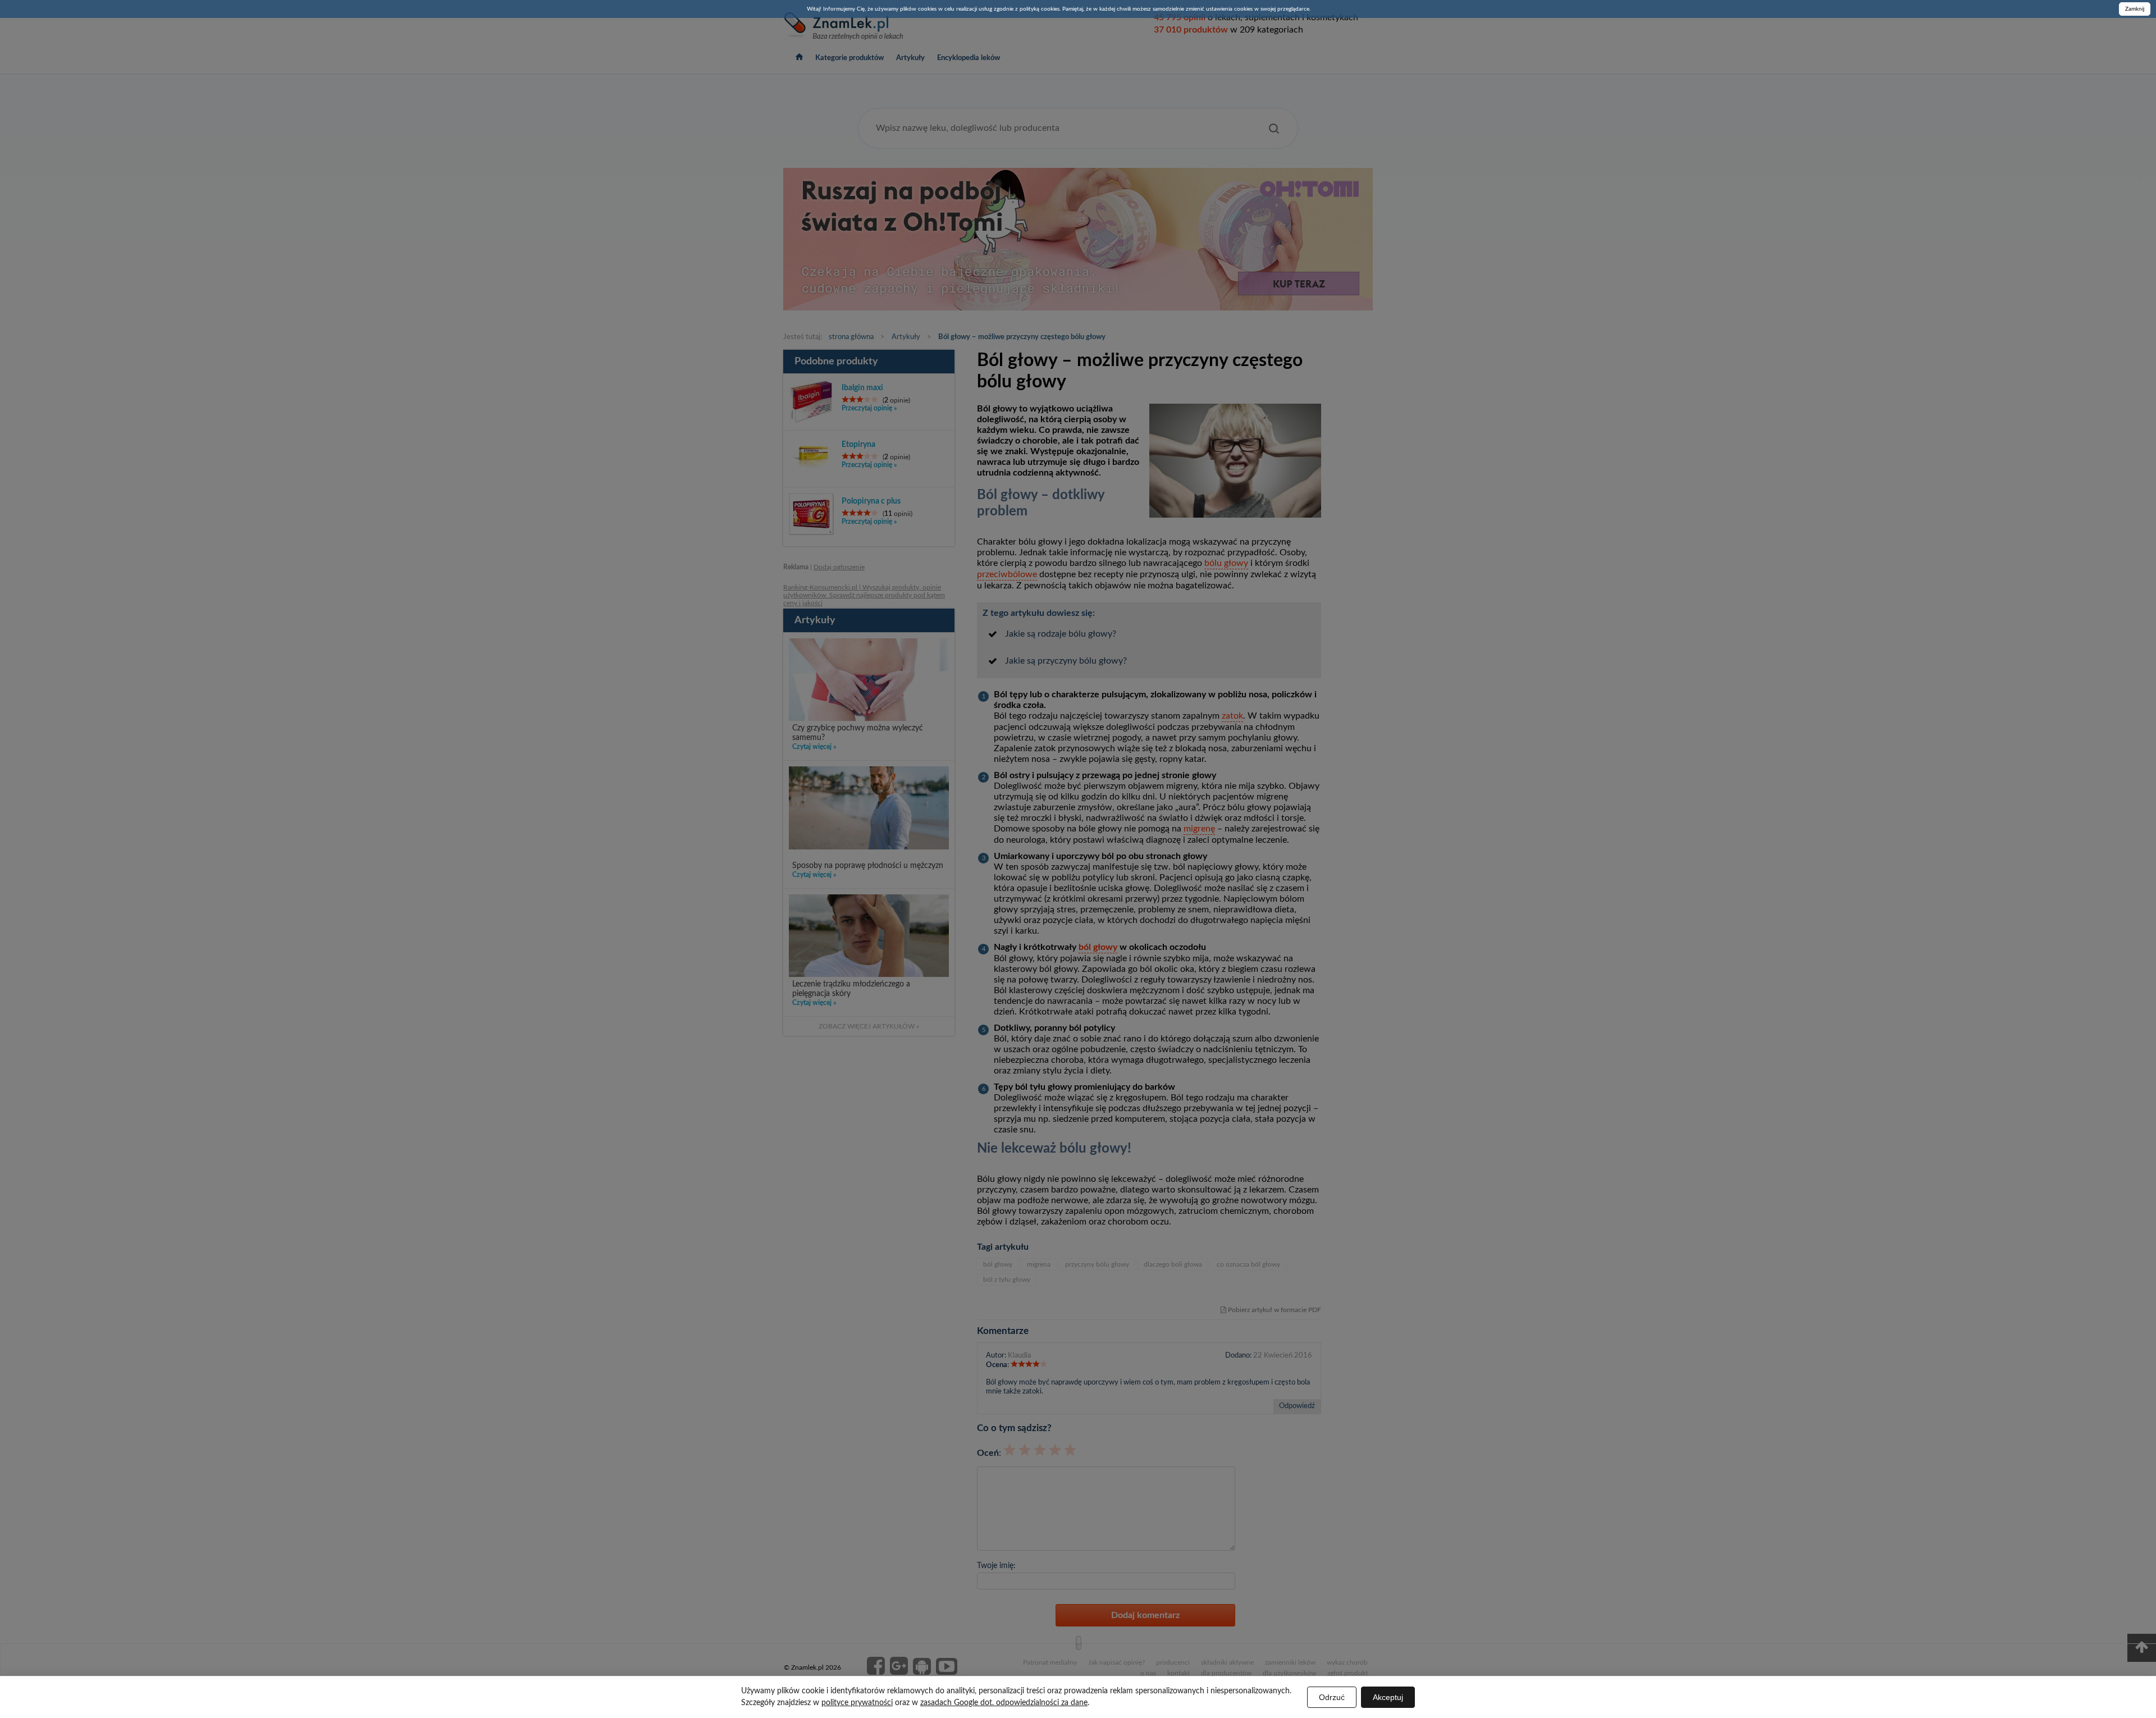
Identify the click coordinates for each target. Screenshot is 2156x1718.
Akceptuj (1388, 1697)
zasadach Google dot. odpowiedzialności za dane (1004, 1703)
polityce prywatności (857, 1703)
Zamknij (2135, 9)
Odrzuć (1332, 1697)
